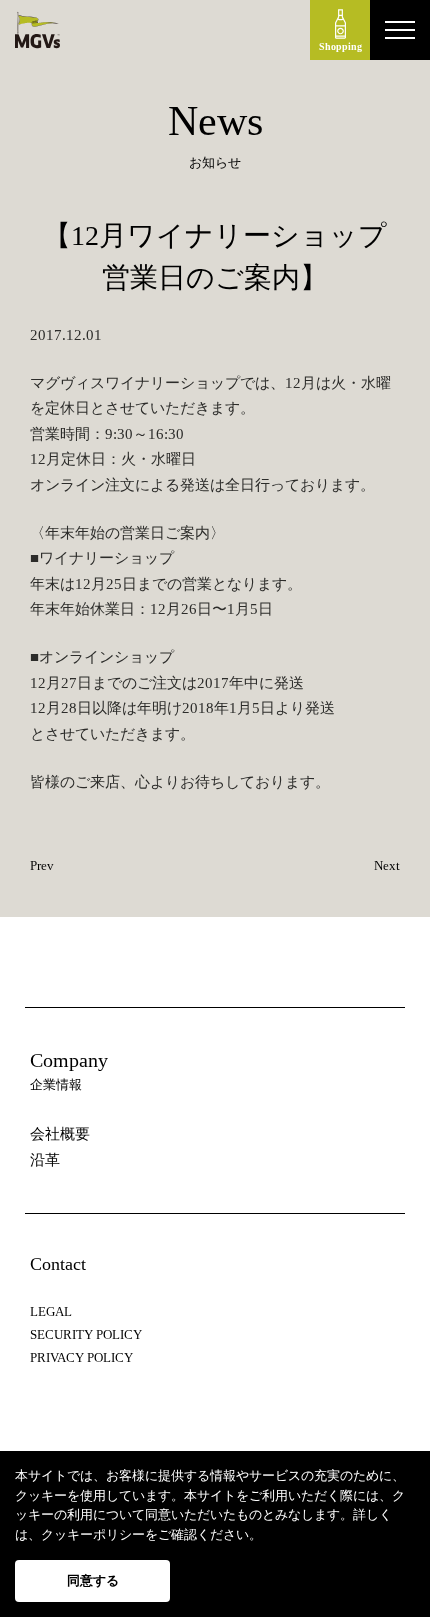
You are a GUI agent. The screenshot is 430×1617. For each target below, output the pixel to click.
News (215, 121)
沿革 (45, 1160)
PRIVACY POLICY (81, 1357)
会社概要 (60, 1134)
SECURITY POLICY (86, 1334)
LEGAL (51, 1311)
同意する (93, 1580)
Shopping (340, 46)
